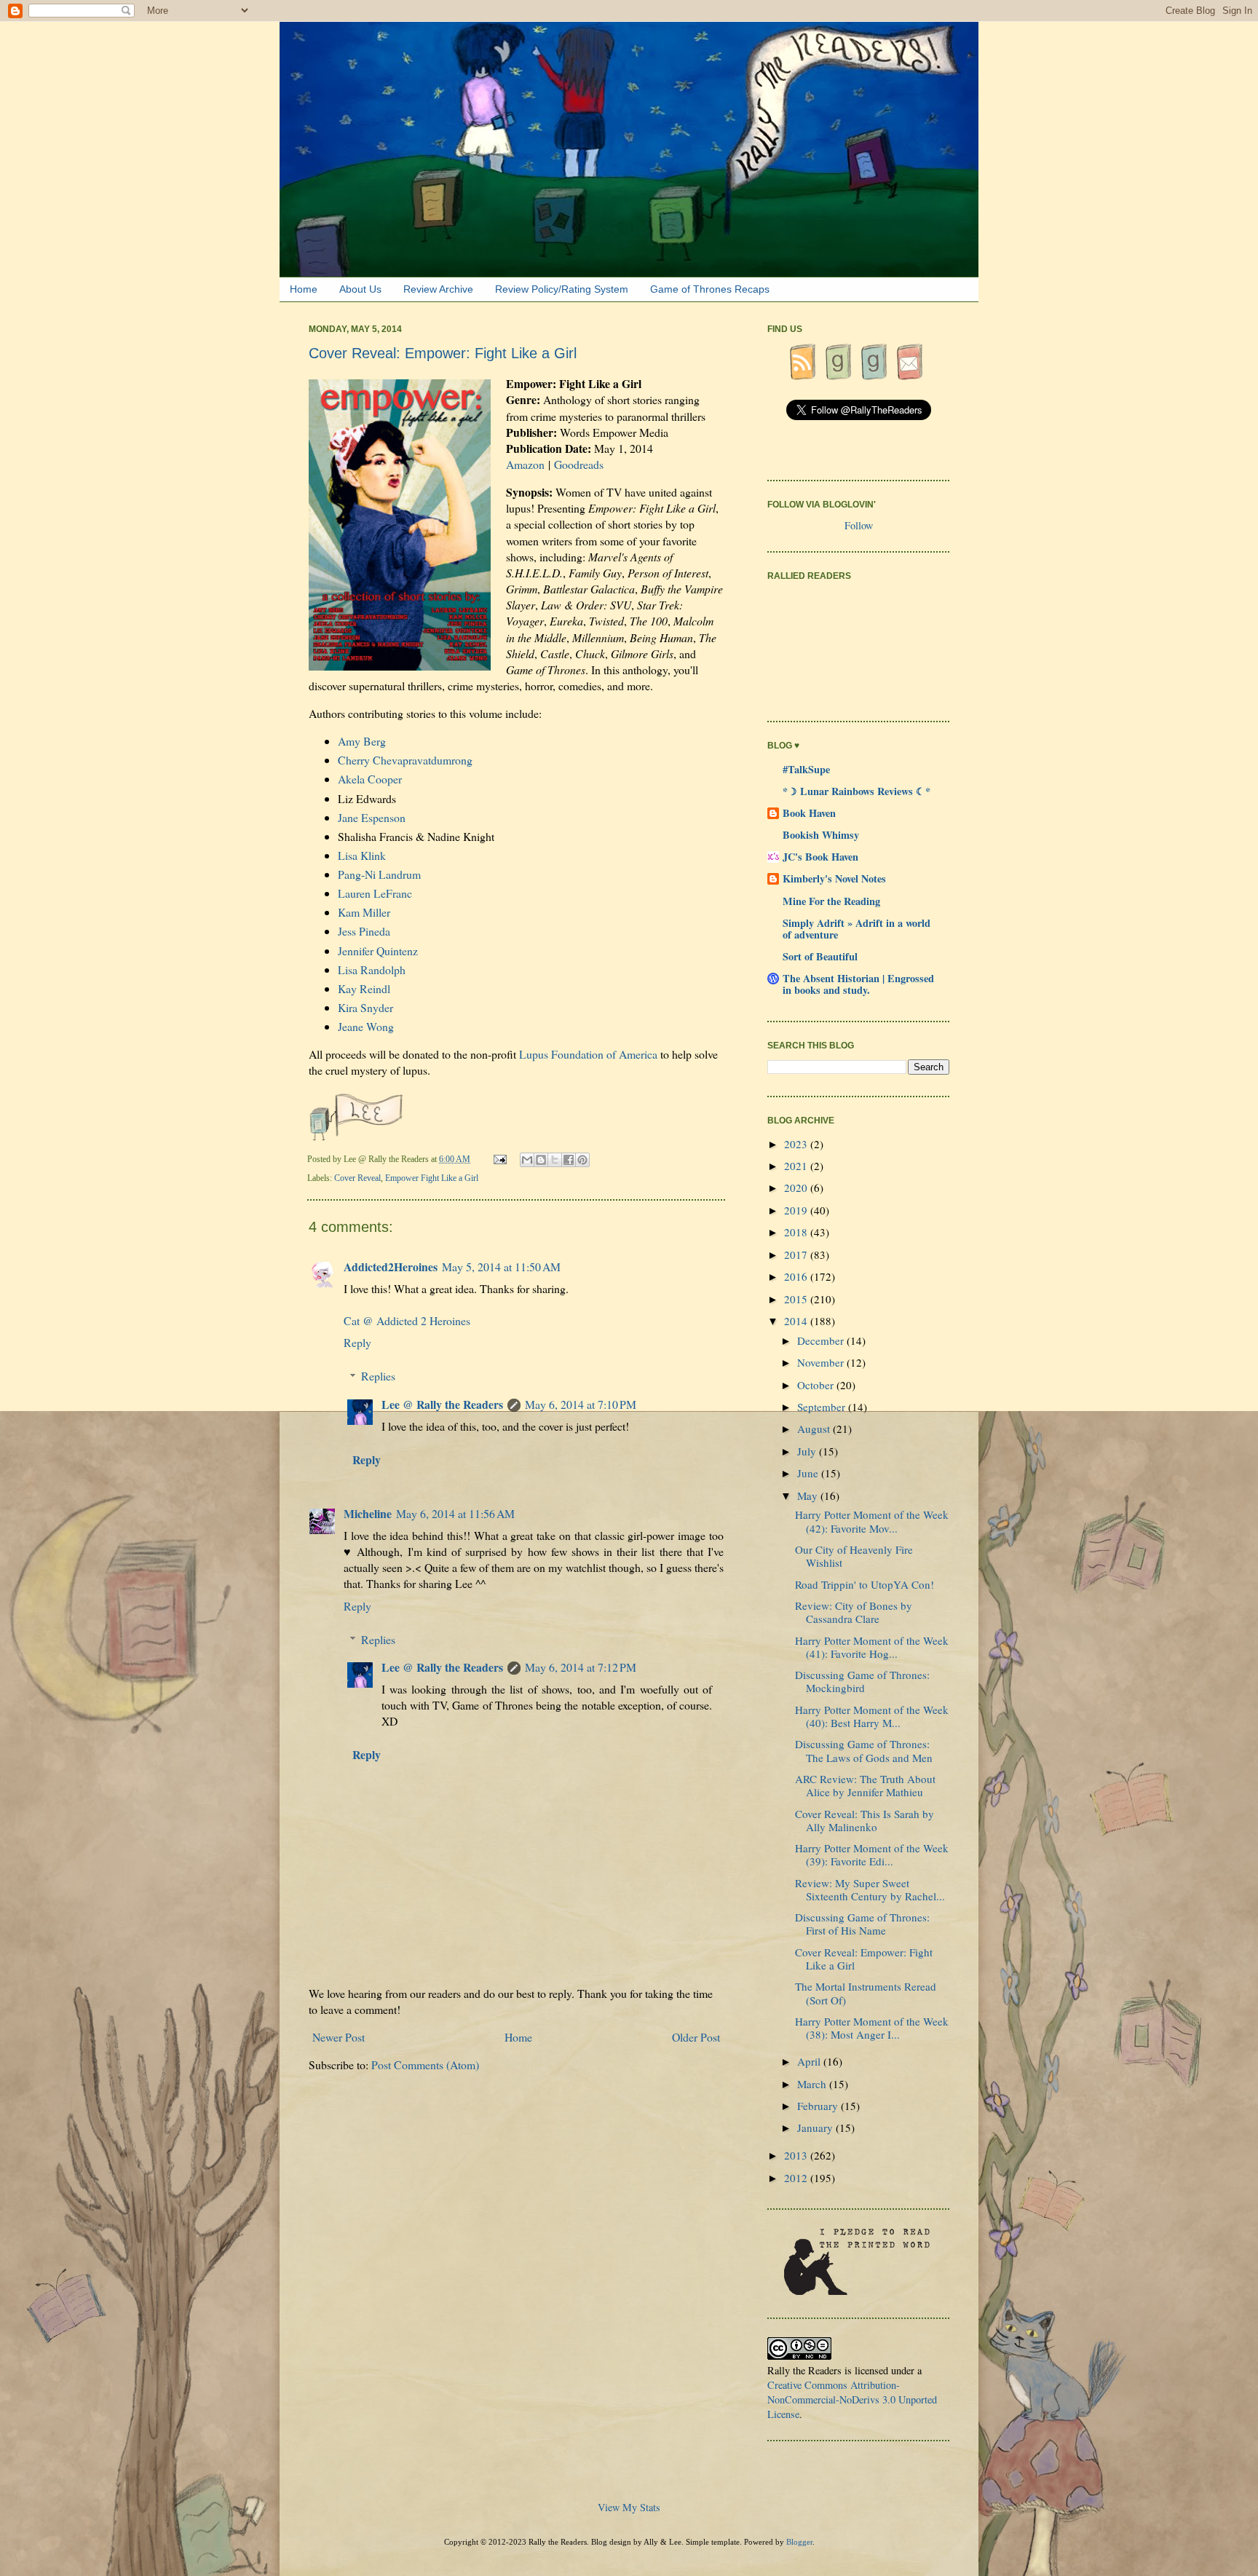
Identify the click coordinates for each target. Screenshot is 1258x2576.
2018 (797, 1232)
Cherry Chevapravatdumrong (405, 760)
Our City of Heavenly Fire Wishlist (854, 1556)
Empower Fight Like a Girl (432, 1178)
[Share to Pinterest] (582, 1160)
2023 (797, 1144)
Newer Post (339, 2037)
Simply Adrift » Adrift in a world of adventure (857, 929)
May (809, 1496)
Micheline (368, 1513)
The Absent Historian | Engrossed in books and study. (858, 984)
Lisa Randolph (372, 969)
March (813, 2084)
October (817, 1385)
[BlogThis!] (541, 1160)
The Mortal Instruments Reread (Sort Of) (866, 1993)
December (822, 1340)
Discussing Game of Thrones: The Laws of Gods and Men (864, 1750)
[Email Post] (501, 1159)
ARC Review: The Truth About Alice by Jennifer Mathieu (865, 1785)
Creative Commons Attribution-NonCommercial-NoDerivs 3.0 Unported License (852, 2399)
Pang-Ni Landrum (379, 874)
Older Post (696, 2037)
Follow (859, 525)
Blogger (799, 2542)
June (809, 1473)
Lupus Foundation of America (588, 1054)
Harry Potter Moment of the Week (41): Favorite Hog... (872, 1647)
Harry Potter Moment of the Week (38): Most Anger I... (872, 2028)
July (808, 1451)
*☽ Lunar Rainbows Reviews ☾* (857, 791)
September (823, 1407)
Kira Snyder (365, 1007)
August (815, 1429)
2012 (797, 2178)
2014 (797, 1321)
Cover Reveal (357, 1178)
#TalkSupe (806, 769)
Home (304, 289)
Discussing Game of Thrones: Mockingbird (862, 1681)
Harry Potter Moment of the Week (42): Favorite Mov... (872, 1521)
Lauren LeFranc (375, 893)
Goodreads (579, 464)
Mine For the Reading (831, 901)
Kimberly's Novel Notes (834, 878)
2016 (797, 1276)
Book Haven (809, 813)
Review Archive (438, 289)
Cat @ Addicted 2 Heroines (407, 1320)
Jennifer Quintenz (378, 951)
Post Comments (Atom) (425, 2065)
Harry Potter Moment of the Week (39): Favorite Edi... (872, 1854)
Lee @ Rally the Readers (442, 1404)
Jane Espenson (372, 817)
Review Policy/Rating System (562, 289)
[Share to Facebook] (569, 1160)
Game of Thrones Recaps (710, 289)
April (810, 2061)
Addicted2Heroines (391, 1267)
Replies (378, 1376)
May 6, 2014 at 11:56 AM (455, 1513)
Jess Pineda (364, 931)
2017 (797, 1255)
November (822, 1362)
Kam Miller (364, 912)
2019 (797, 1210)
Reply (357, 1342)
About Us (360, 289)
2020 (797, 1188)
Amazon (525, 464)
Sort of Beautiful (820, 956)
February (819, 2106)
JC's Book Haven (820, 857)
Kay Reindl (364, 988)
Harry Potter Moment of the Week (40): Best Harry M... (872, 1716)
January (816, 2127)
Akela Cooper (370, 779)
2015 (797, 1299)
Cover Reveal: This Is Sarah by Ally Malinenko (865, 1820)
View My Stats (629, 2507)
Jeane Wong (366, 1026)
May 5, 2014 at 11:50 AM (501, 1267)
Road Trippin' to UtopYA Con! (865, 1584)
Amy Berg (362, 741)
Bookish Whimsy (821, 835)
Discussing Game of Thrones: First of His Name (862, 1924)
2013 (797, 2155)
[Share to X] (555, 1160)
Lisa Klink (362, 855)
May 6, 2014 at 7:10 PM (581, 1404)
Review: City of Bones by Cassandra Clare (854, 1612)
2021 (797, 1166)
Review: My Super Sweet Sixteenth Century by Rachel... (870, 1889)
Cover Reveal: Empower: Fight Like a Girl (864, 1959)
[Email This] (527, 1160)
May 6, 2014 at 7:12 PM (581, 1667)
